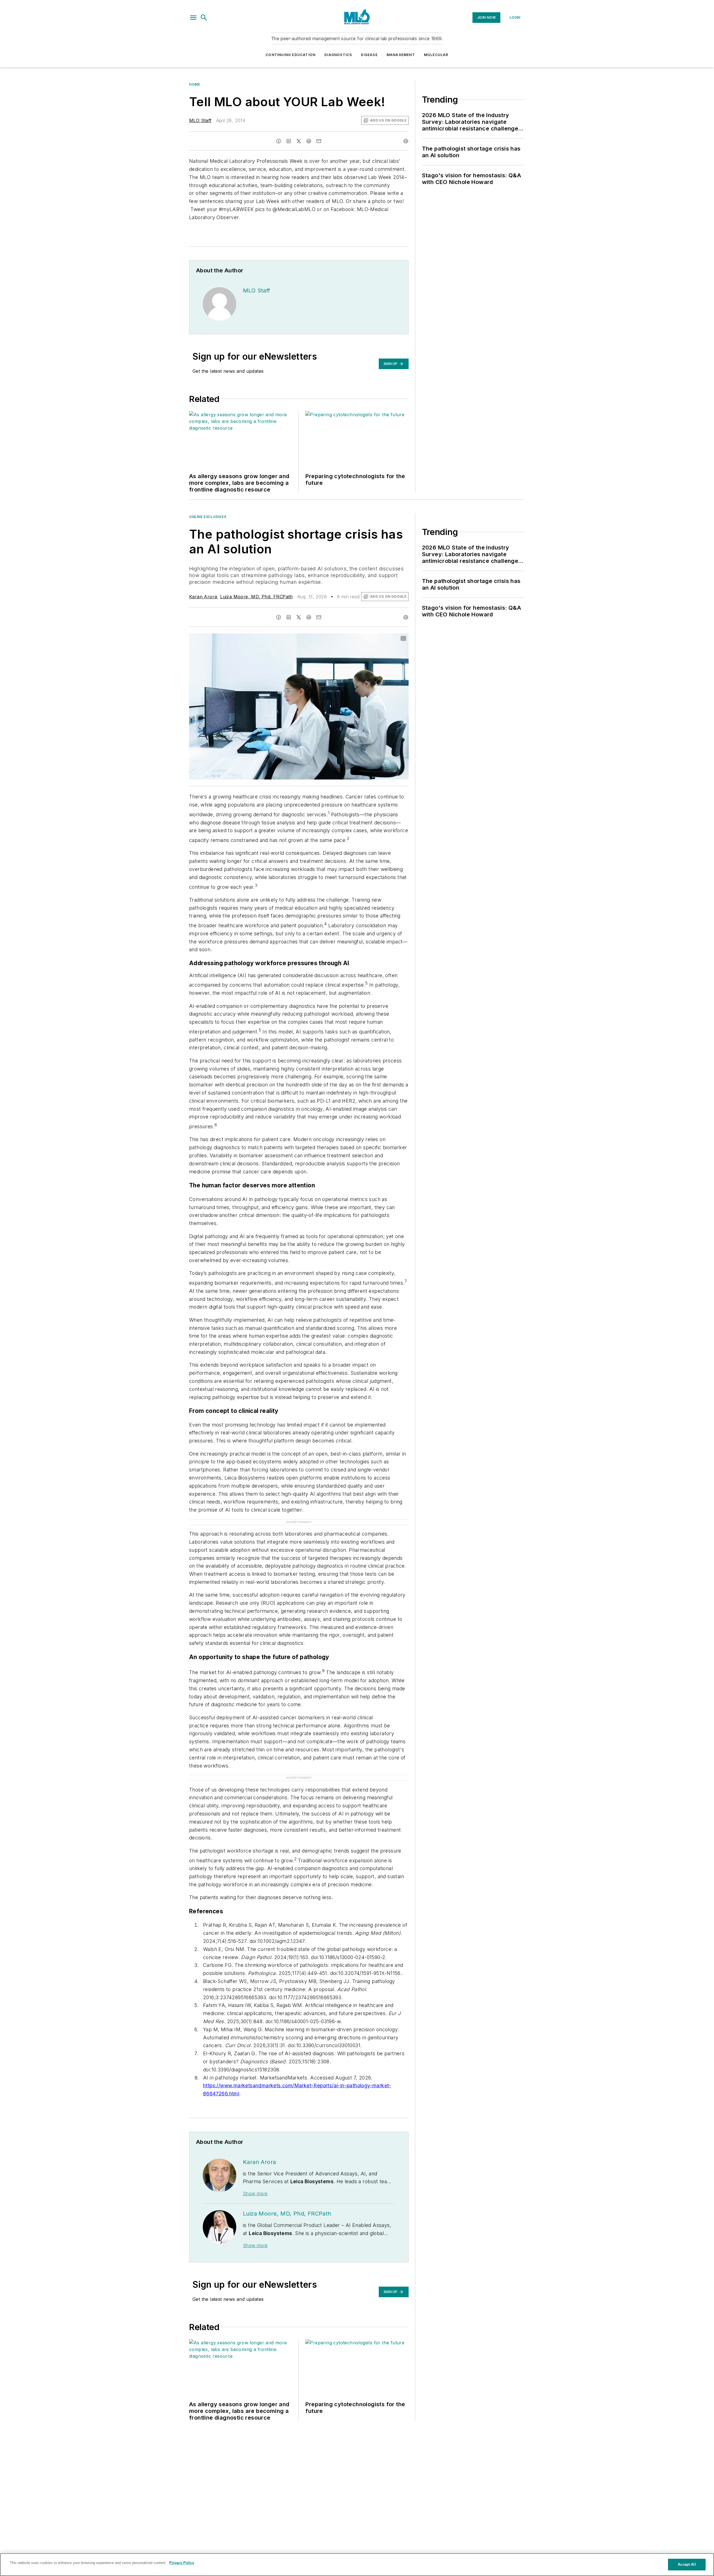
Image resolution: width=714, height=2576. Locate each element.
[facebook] (279, 141)
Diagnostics (338, 55)
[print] (406, 141)
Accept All (687, 2564)
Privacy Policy (182, 2563)
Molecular (436, 55)
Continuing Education (290, 55)
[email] (319, 141)
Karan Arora (203, 597)
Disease (369, 55)
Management (401, 55)
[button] (193, 18)
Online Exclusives (208, 517)
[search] (204, 18)
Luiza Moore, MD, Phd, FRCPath (256, 597)
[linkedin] (289, 141)
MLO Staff (200, 120)
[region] (357, 2565)
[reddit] (309, 141)
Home (195, 84)
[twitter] (299, 141)
